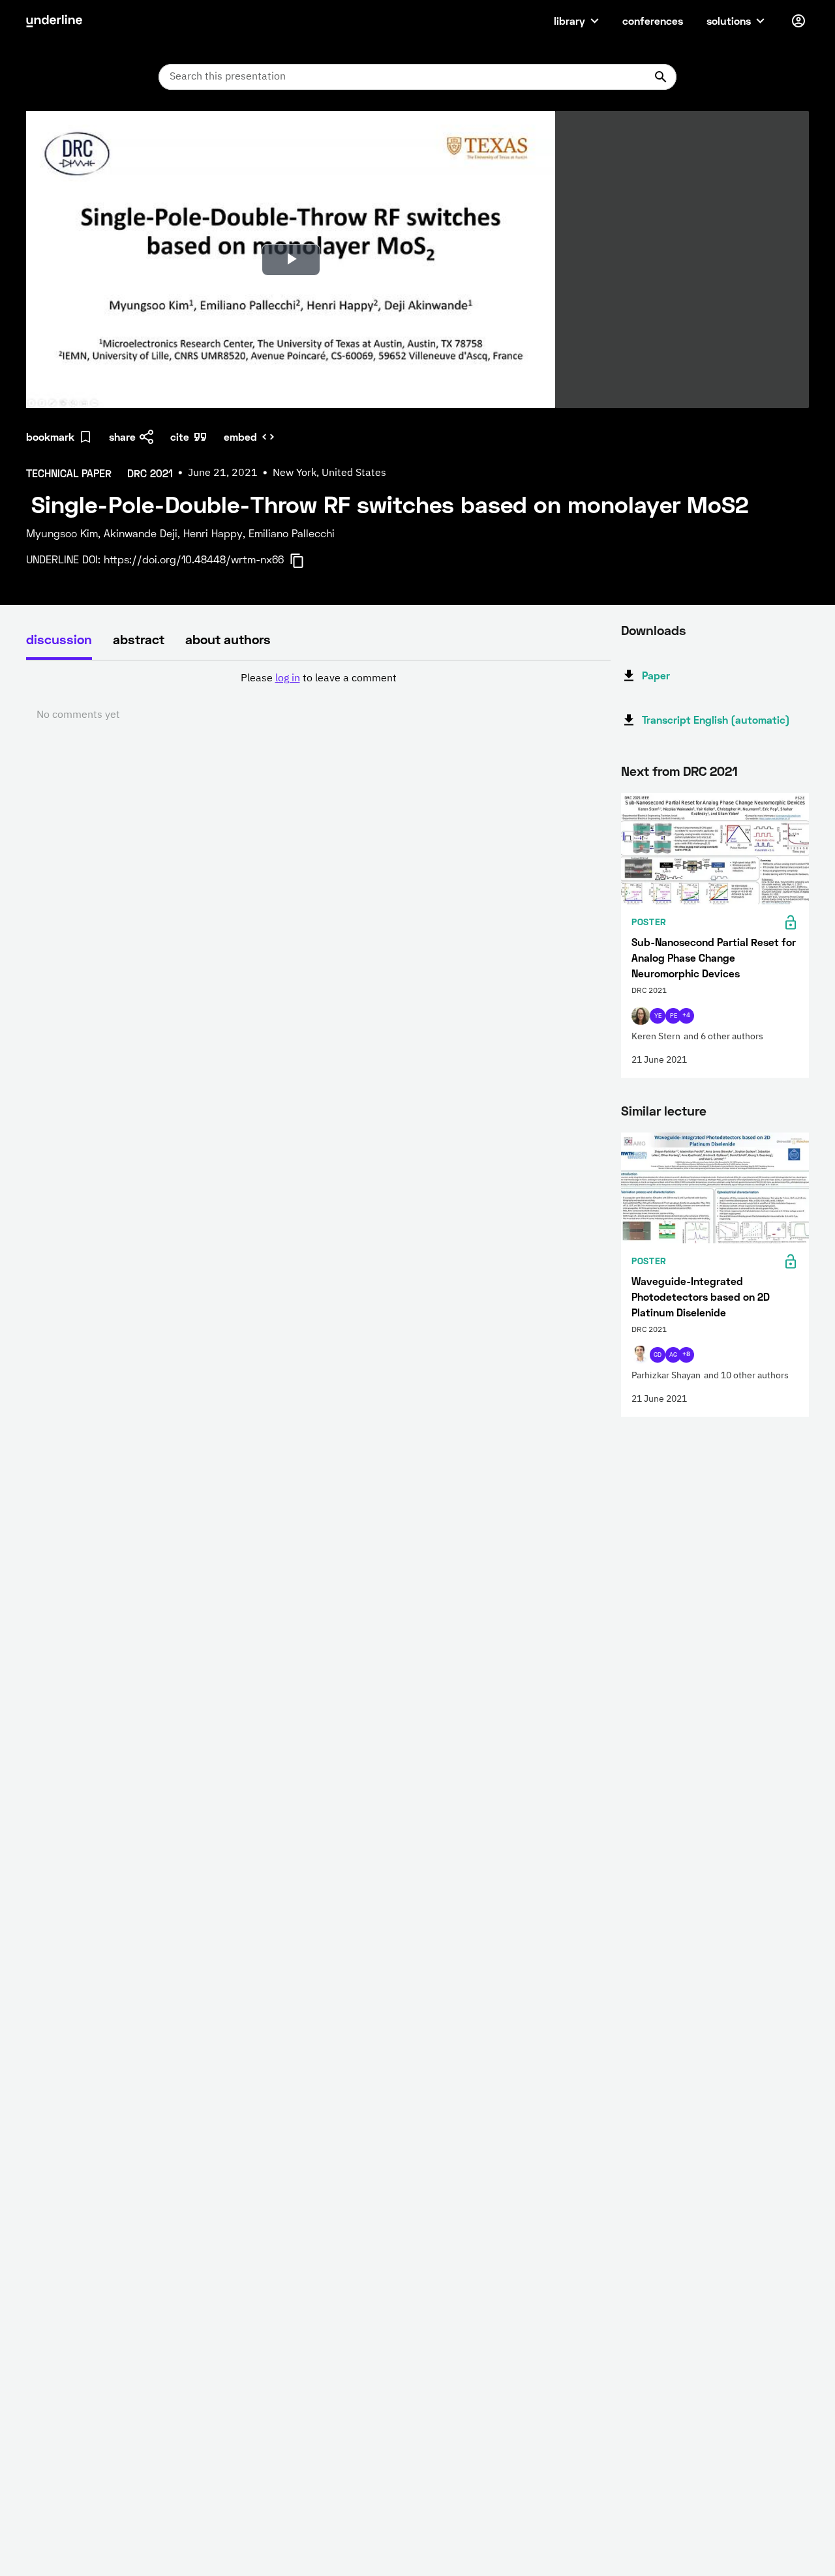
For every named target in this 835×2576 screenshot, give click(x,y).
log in (288, 679)
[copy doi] (305, 561)
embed (240, 437)
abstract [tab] (139, 639)
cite (180, 437)
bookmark (50, 437)
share (122, 437)
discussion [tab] (59, 639)
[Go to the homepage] (54, 21)
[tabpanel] (318, 697)
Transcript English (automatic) (716, 719)
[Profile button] (798, 21)
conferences (653, 21)
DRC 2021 (710, 771)
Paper (656, 675)
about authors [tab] (228, 639)
